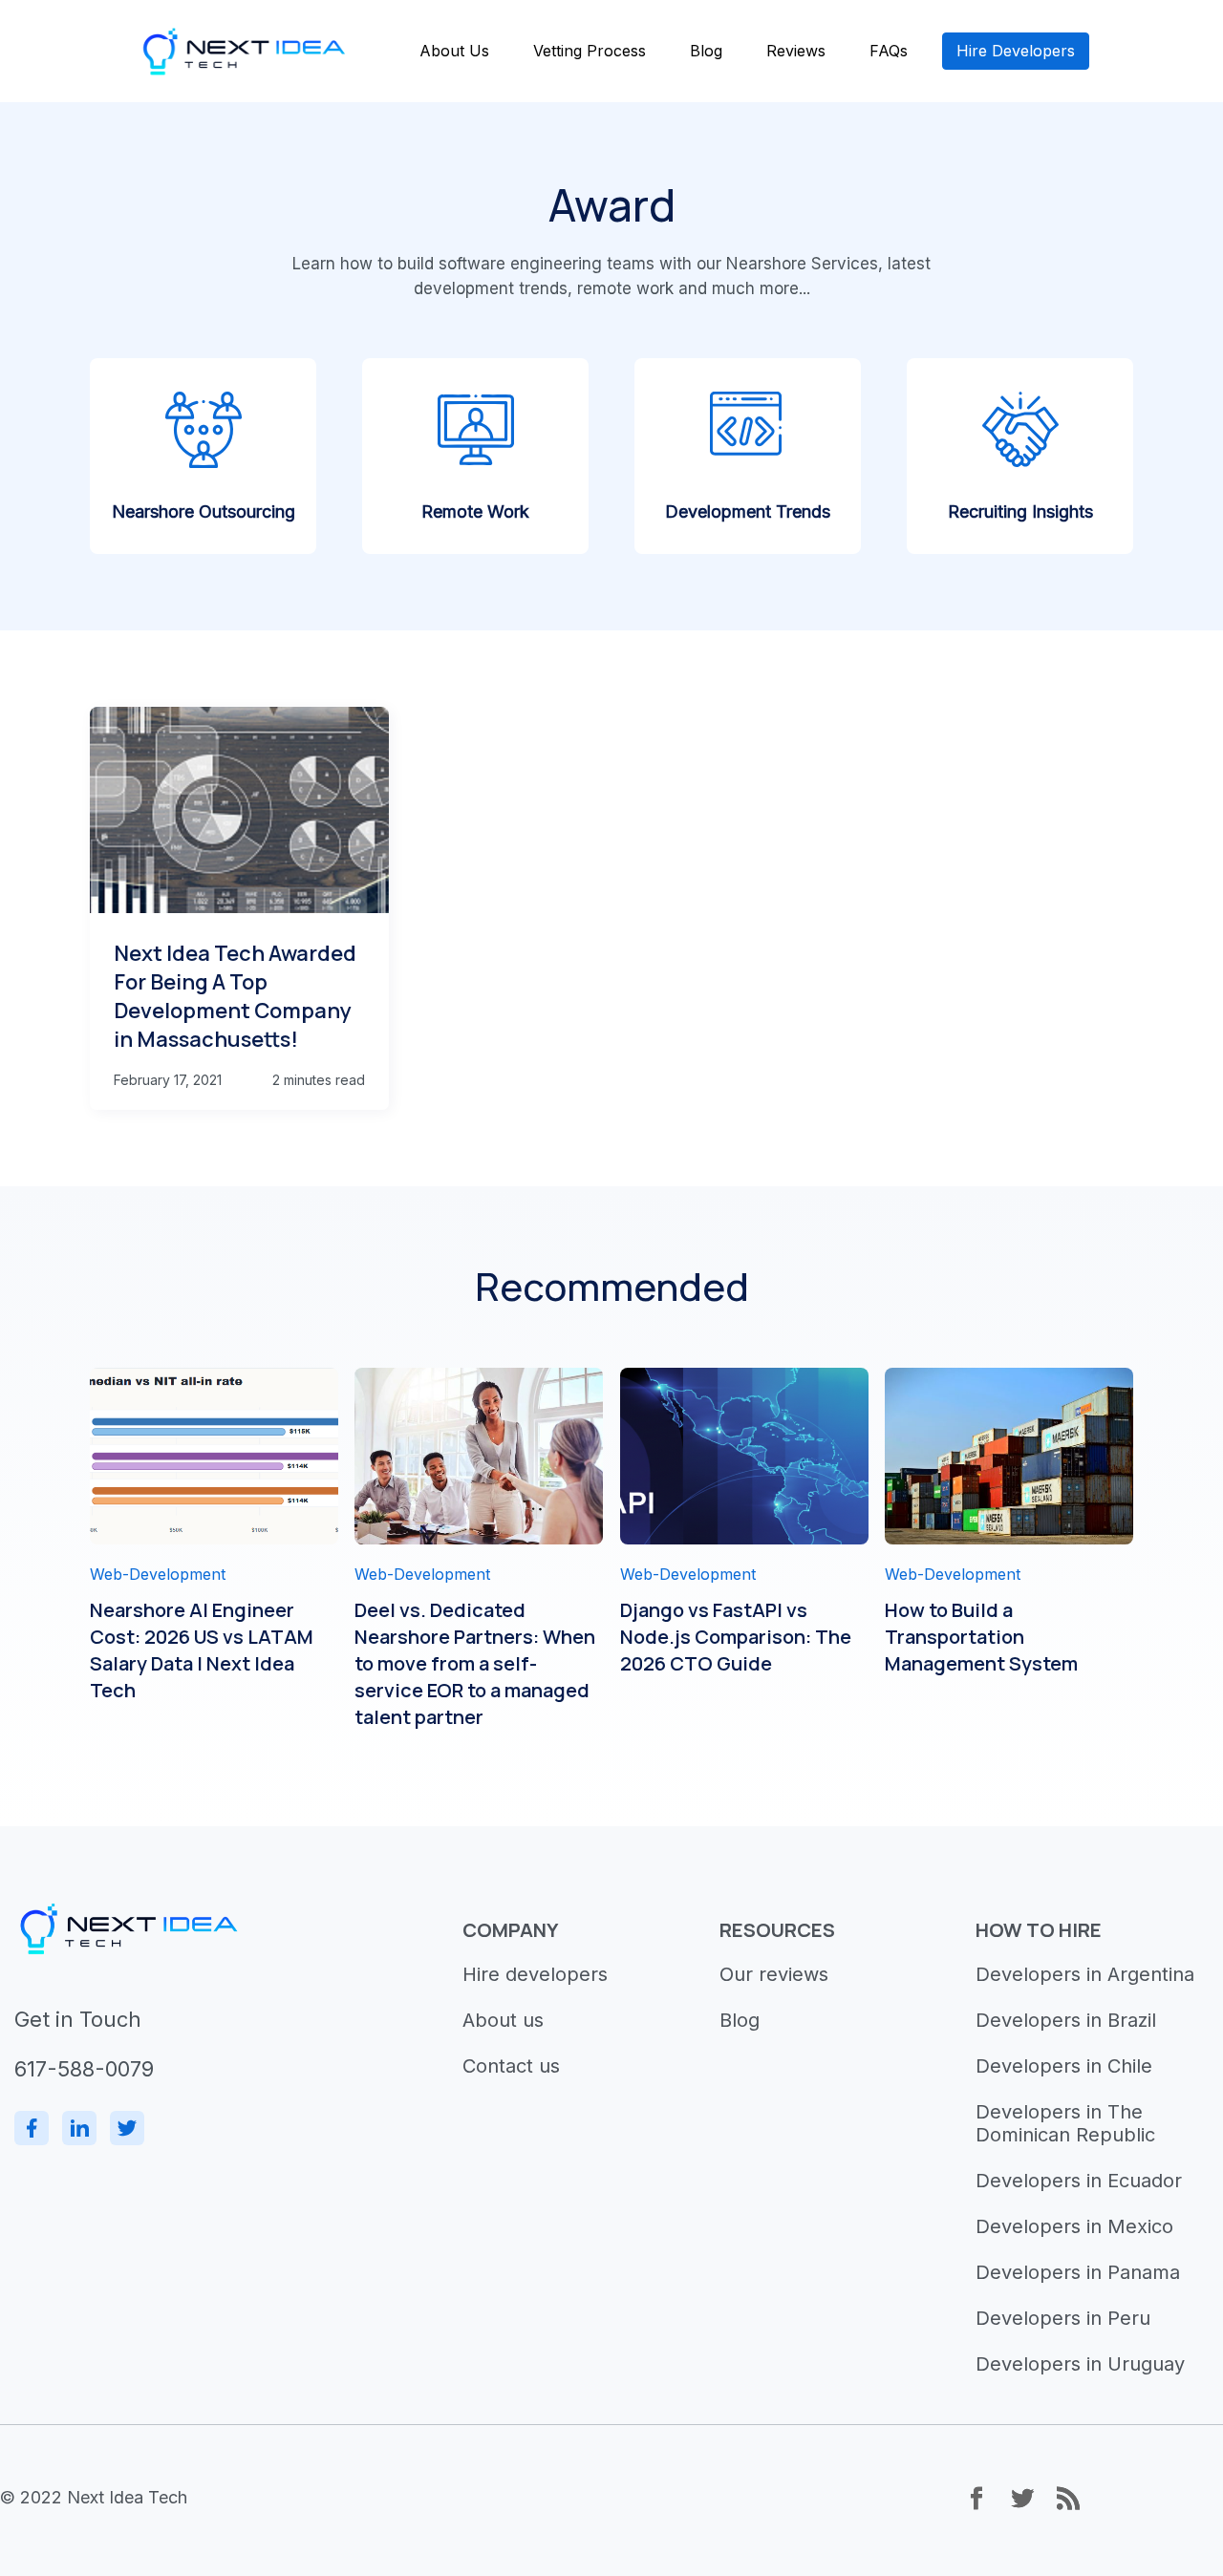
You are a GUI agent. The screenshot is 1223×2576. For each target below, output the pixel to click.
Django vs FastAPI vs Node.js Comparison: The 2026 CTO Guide (736, 1637)
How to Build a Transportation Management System (981, 1637)
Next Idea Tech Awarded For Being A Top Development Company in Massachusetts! (235, 996)
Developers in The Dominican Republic (1065, 2123)
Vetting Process (590, 51)
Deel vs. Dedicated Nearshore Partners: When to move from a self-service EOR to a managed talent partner (475, 1663)
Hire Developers (1016, 51)
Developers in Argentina (1085, 1974)
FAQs (889, 51)
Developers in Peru (1063, 2318)
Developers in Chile (1064, 2066)
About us (503, 2020)
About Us (454, 51)
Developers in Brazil (1066, 2020)
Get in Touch (78, 2019)
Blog (706, 51)
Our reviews (774, 1974)
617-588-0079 (84, 2069)
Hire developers (535, 1974)
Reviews (796, 51)
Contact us (511, 2066)
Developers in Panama (1078, 2272)
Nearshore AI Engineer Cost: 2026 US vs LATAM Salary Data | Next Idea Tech (202, 1650)
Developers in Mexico (1074, 2226)
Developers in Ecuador (1079, 2181)
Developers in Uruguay (1080, 2364)
